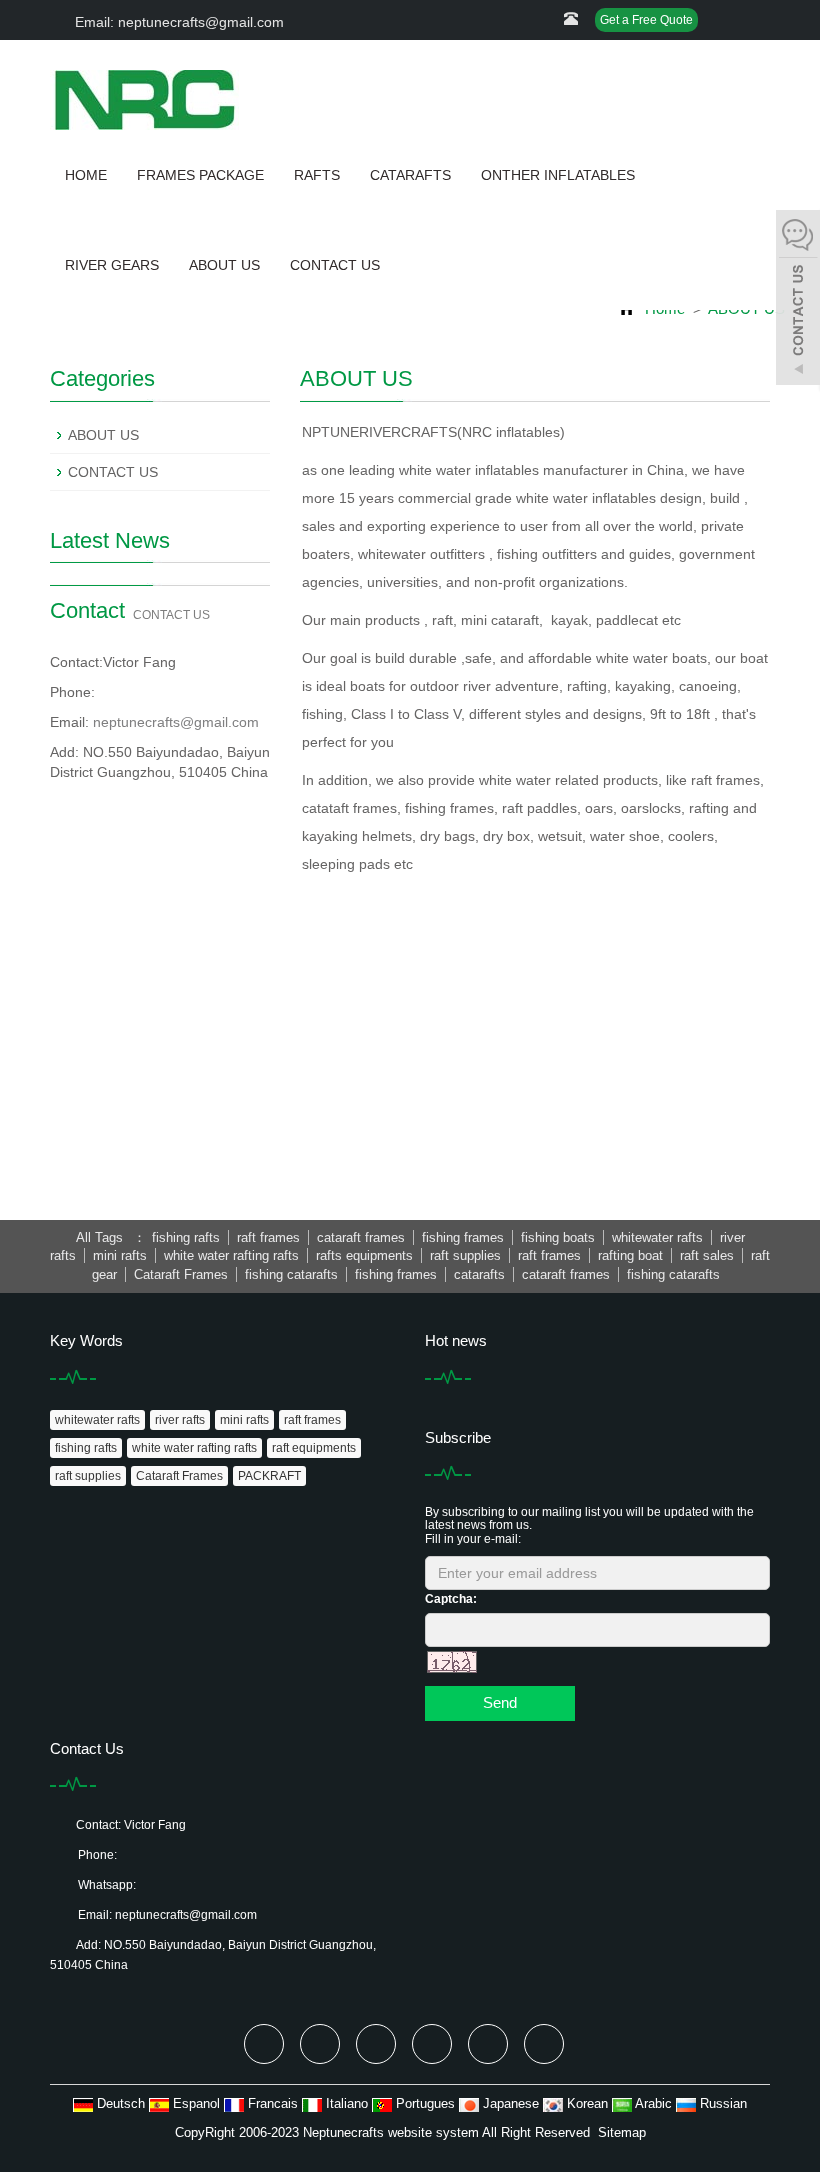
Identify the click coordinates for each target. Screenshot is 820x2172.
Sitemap (622, 2132)
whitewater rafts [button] (657, 1237)
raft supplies (88, 1476)
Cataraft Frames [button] (181, 1274)
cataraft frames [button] (361, 1237)
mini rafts (244, 1420)
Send (500, 1702)
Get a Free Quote (646, 20)
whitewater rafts (97, 1420)
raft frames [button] (268, 1237)
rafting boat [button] (630, 1255)
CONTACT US (335, 265)
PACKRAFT (269, 1476)
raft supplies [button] (465, 1255)
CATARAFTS (410, 175)
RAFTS (317, 175)
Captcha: (451, 1599)
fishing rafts (86, 1448)
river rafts (180, 1420)
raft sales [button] (707, 1255)
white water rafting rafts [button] (231, 1255)
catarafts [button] (479, 1274)
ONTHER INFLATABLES (558, 175)
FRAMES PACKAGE (200, 175)
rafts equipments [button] (364, 1255)
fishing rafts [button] (186, 1237)
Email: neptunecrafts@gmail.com (177, 22)
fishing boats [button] (558, 1237)
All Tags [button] (99, 1237)
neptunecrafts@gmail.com (176, 722)
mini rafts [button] (120, 1255)
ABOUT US (224, 265)
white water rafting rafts (194, 1448)
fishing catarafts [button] (291, 1274)
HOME (86, 175)
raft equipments (314, 1448)
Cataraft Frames (179, 1476)
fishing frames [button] (463, 1237)
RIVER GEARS (112, 265)
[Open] (798, 300)
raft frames (312, 1420)
